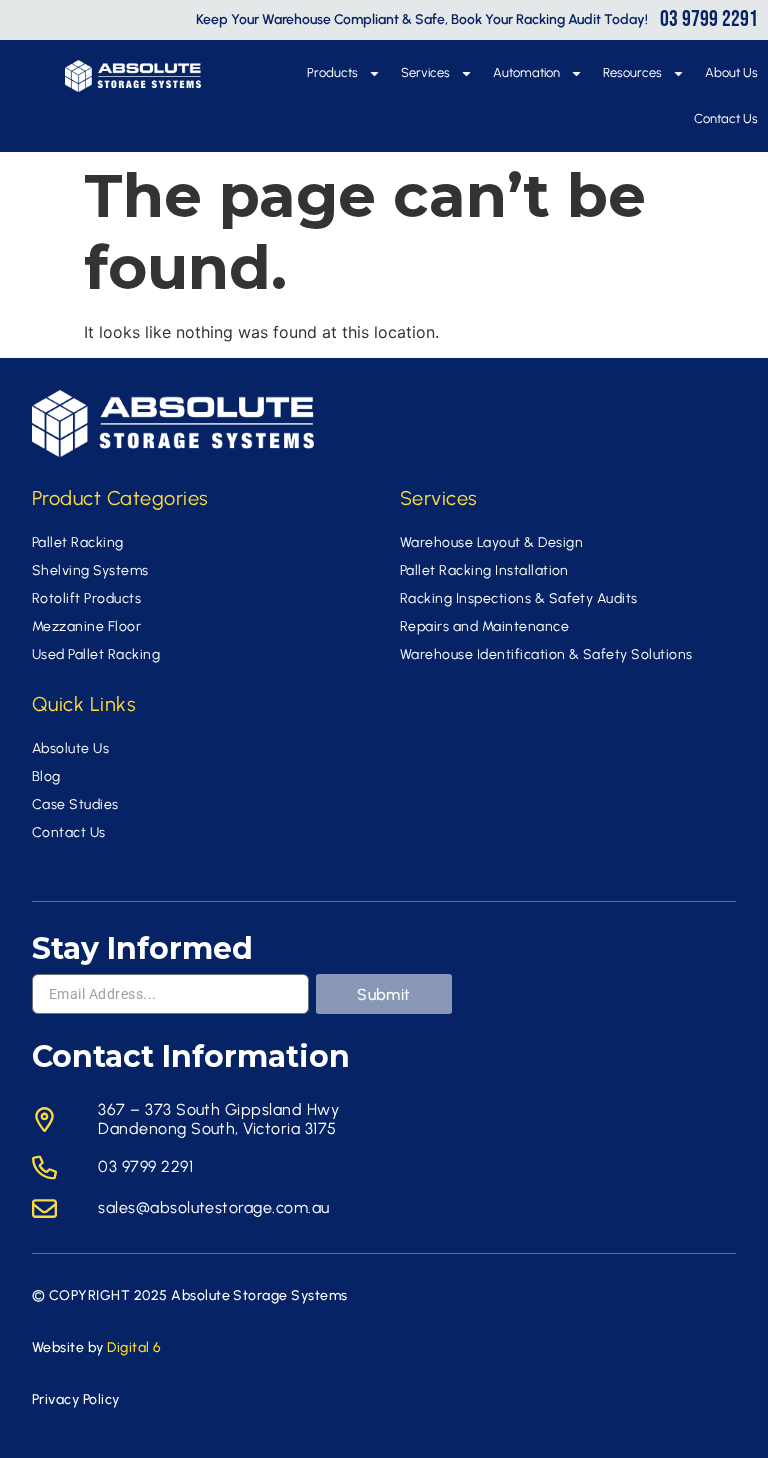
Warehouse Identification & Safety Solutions (546, 655)
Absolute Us (70, 749)
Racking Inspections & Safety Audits (519, 599)
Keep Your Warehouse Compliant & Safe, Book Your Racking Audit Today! (422, 19)
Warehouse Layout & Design (491, 543)
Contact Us (726, 118)
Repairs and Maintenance (484, 627)
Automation (526, 72)
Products (332, 72)
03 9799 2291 (709, 19)
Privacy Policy (76, 1399)
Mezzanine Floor (86, 627)
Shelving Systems (90, 571)
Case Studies (75, 805)
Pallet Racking (78, 543)
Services (425, 72)
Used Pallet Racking (96, 655)
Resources (632, 72)
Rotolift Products (86, 599)
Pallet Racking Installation (484, 571)
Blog (46, 777)
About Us (731, 72)
